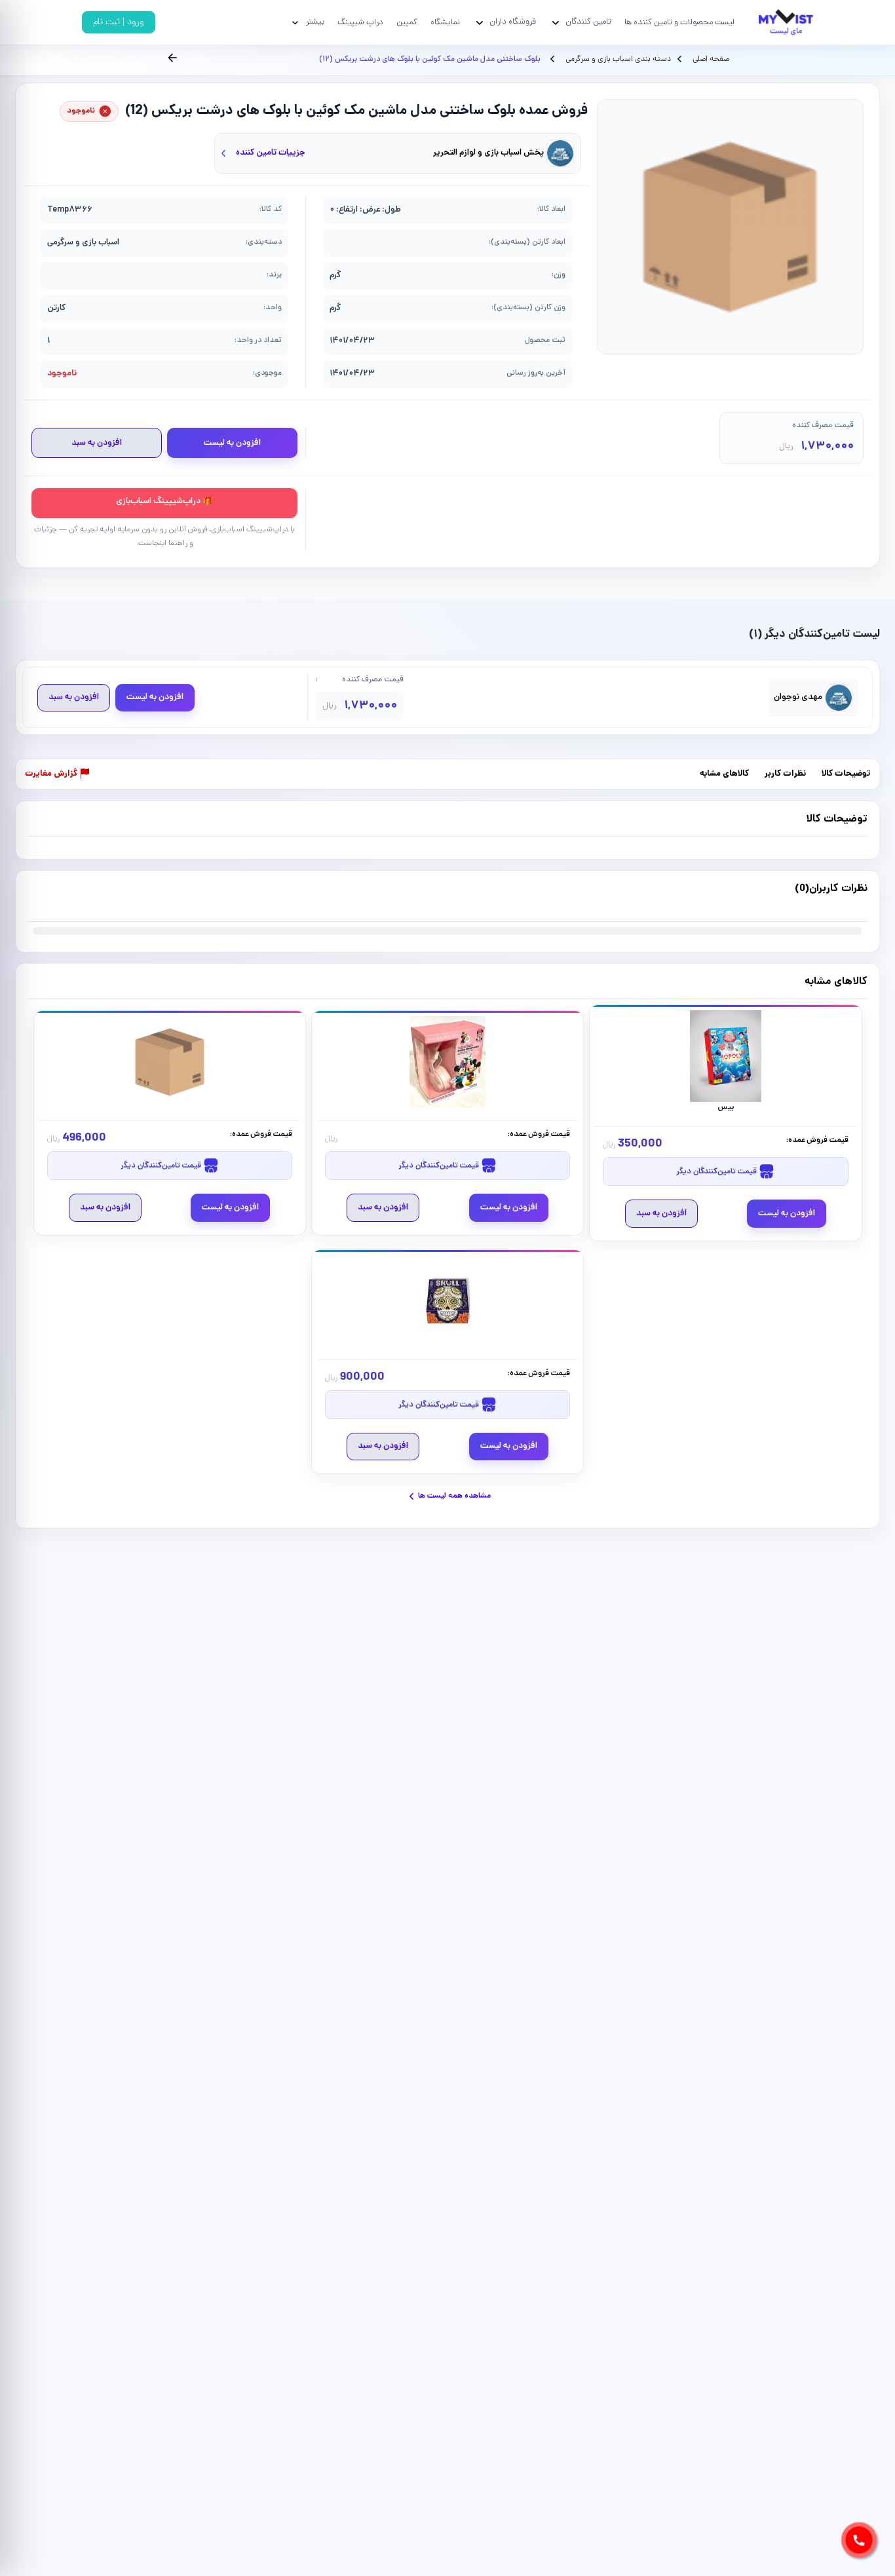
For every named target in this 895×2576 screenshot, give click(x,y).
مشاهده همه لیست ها (454, 1496)
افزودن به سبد (97, 443)
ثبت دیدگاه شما (53, 897)
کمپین (407, 23)
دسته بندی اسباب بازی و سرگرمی (617, 60)
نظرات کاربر (785, 775)
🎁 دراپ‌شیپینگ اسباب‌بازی (164, 502)
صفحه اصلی (711, 60)
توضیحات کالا (846, 775)
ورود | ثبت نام (119, 23)
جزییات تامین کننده (271, 153)
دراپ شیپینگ (360, 23)
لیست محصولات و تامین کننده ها (679, 23)
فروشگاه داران (513, 22)
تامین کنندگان (588, 22)
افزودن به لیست (232, 443)
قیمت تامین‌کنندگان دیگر (717, 1172)
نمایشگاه (445, 23)
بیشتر (315, 22)
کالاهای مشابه (724, 775)
